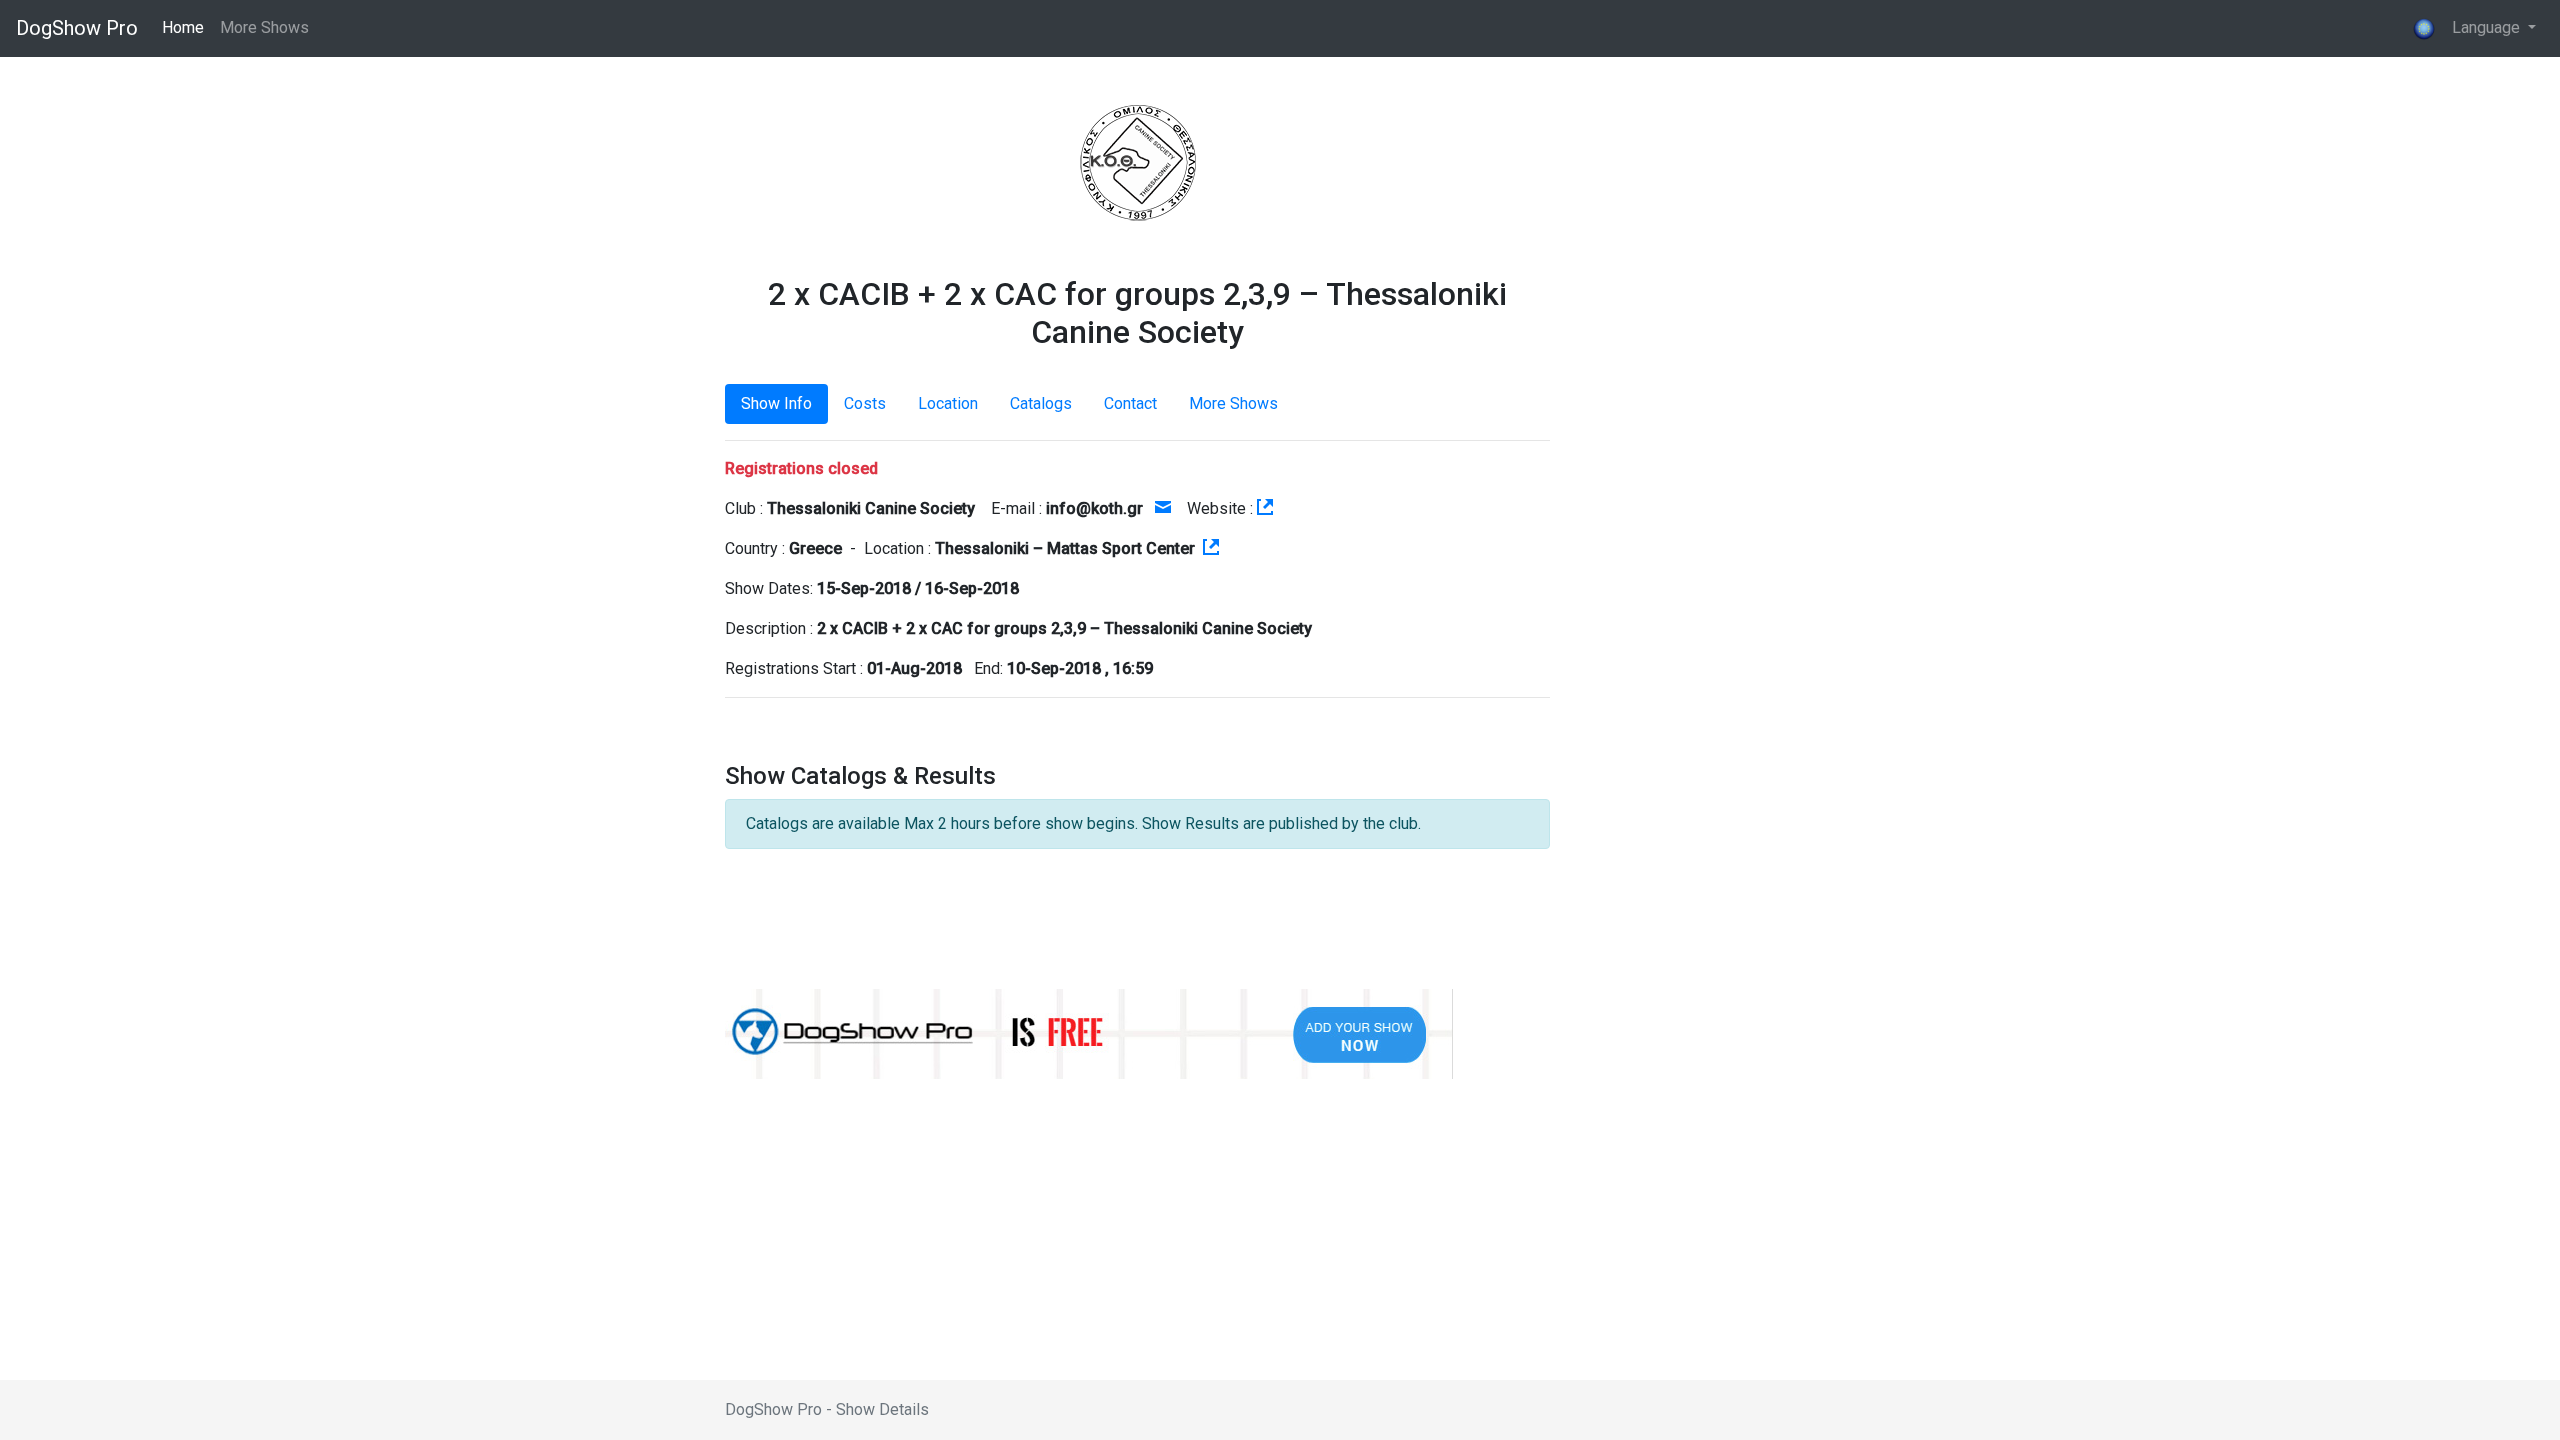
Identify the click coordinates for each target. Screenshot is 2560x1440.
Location (948, 403)
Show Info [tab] (776, 403)
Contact (1130, 403)
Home (183, 27)
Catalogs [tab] (1041, 403)
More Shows (264, 27)
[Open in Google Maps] (1211, 548)
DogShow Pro (77, 28)
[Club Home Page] (1265, 508)
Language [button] (2480, 27)
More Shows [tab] (1233, 403)
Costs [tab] (865, 403)
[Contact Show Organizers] (1163, 508)
